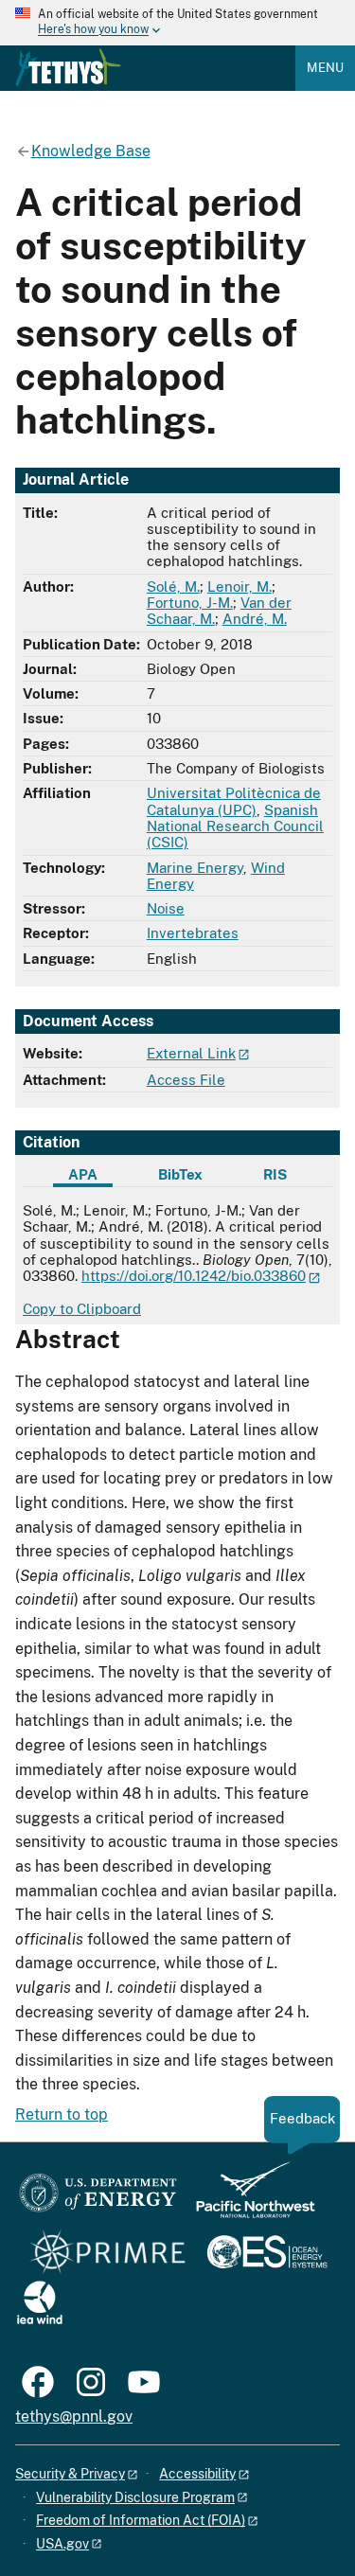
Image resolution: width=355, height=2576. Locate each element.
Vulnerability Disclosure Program (135, 2497)
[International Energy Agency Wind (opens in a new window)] (40, 2304)
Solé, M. (173, 586)
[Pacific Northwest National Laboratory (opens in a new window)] (248, 2199)
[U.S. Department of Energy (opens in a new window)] (98, 2199)
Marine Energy (195, 868)
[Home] (68, 67)
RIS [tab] (275, 1174)
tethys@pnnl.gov (74, 2416)
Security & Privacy (70, 2474)
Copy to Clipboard (82, 1309)
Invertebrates (193, 933)
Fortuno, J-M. (190, 603)
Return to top (62, 2114)
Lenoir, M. (240, 586)
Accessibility (197, 2474)
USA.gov (62, 2544)
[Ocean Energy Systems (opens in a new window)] (268, 2254)
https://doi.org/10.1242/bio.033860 (194, 1276)
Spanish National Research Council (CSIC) (235, 826)
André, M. (255, 619)
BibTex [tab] (180, 1174)
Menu (325, 68)
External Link (191, 1053)
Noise (166, 908)
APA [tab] (83, 1174)
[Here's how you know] (177, 23)
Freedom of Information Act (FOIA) (141, 2520)
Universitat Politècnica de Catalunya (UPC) (234, 801)
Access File (186, 1080)
